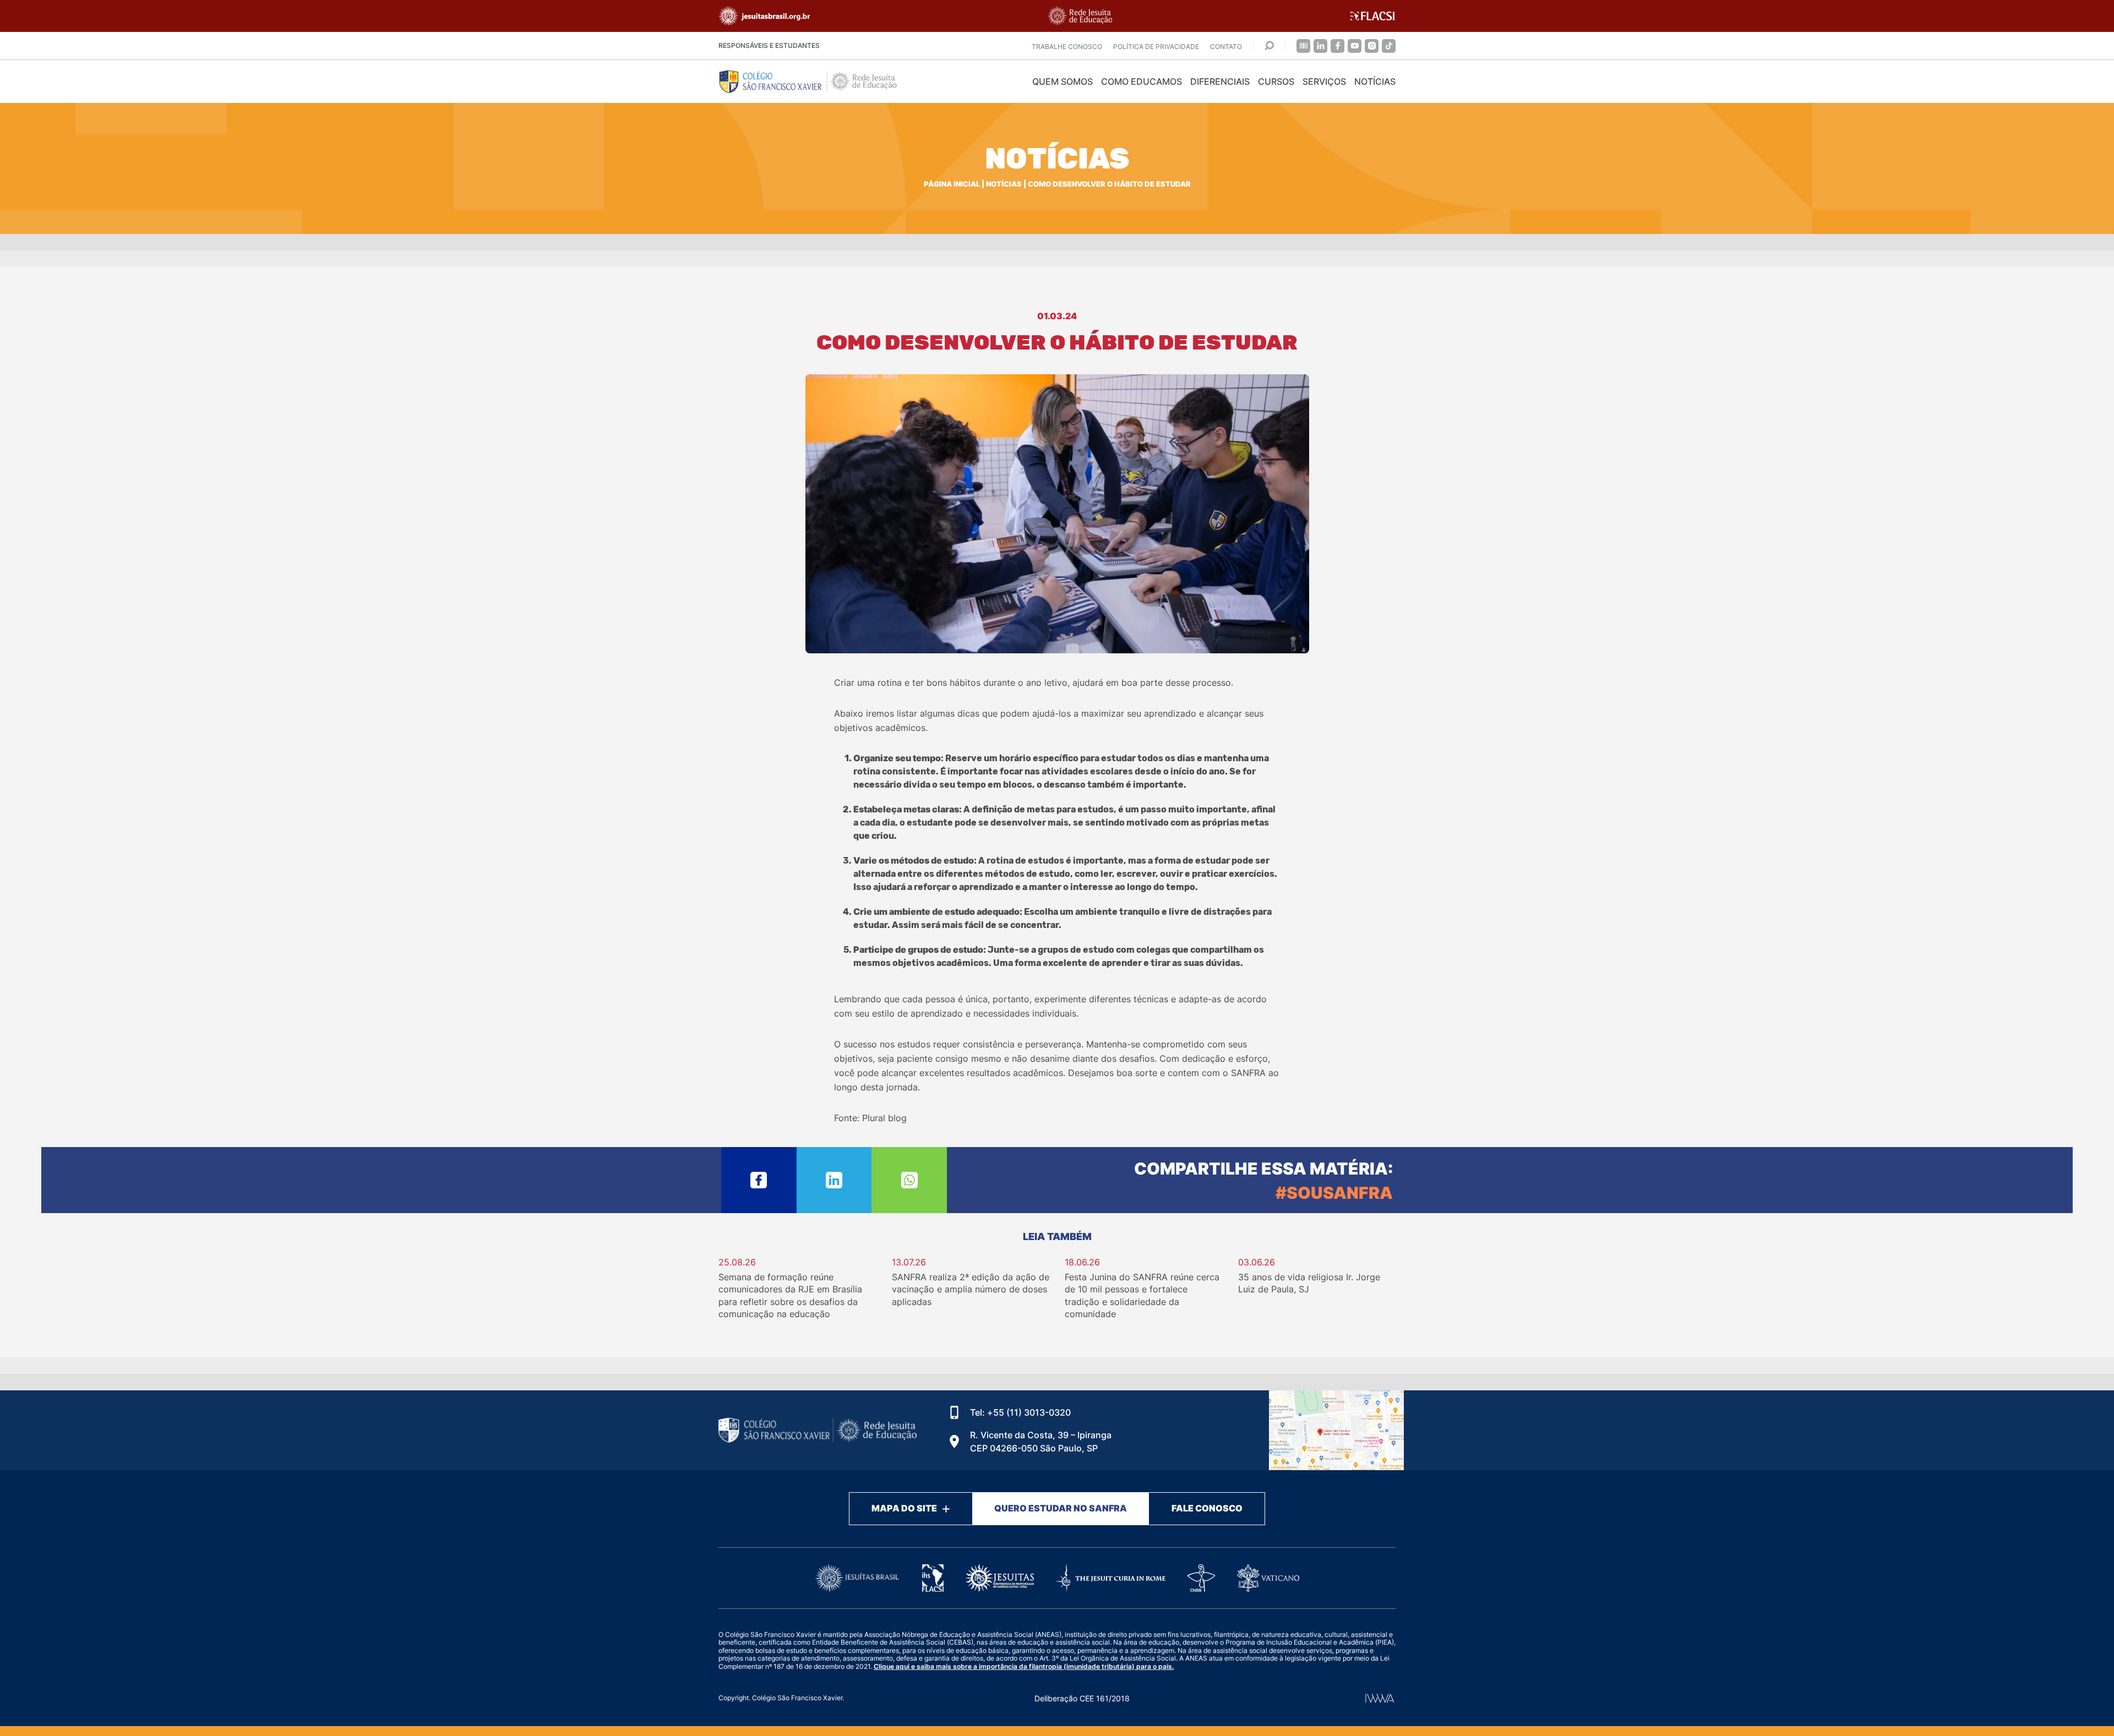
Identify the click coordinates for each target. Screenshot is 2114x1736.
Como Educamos (1142, 81)
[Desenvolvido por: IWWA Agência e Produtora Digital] (1380, 1698)
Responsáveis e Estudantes (769, 45)
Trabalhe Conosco (1067, 47)
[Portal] (1303, 46)
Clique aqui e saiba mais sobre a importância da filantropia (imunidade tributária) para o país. (1024, 1666)
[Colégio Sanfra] (818, 81)
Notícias (1375, 81)
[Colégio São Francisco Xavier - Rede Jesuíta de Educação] (1336, 1430)
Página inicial (952, 184)
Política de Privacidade (1156, 47)
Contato (1226, 47)
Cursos (1276, 81)
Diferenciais (1220, 81)
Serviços (1324, 81)
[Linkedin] (1320, 46)
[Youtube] (1355, 46)
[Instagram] (1372, 46)
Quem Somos (1063, 81)
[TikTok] (1389, 46)
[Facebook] (1337, 46)
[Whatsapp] (909, 1180)
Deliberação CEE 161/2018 (1082, 1698)
